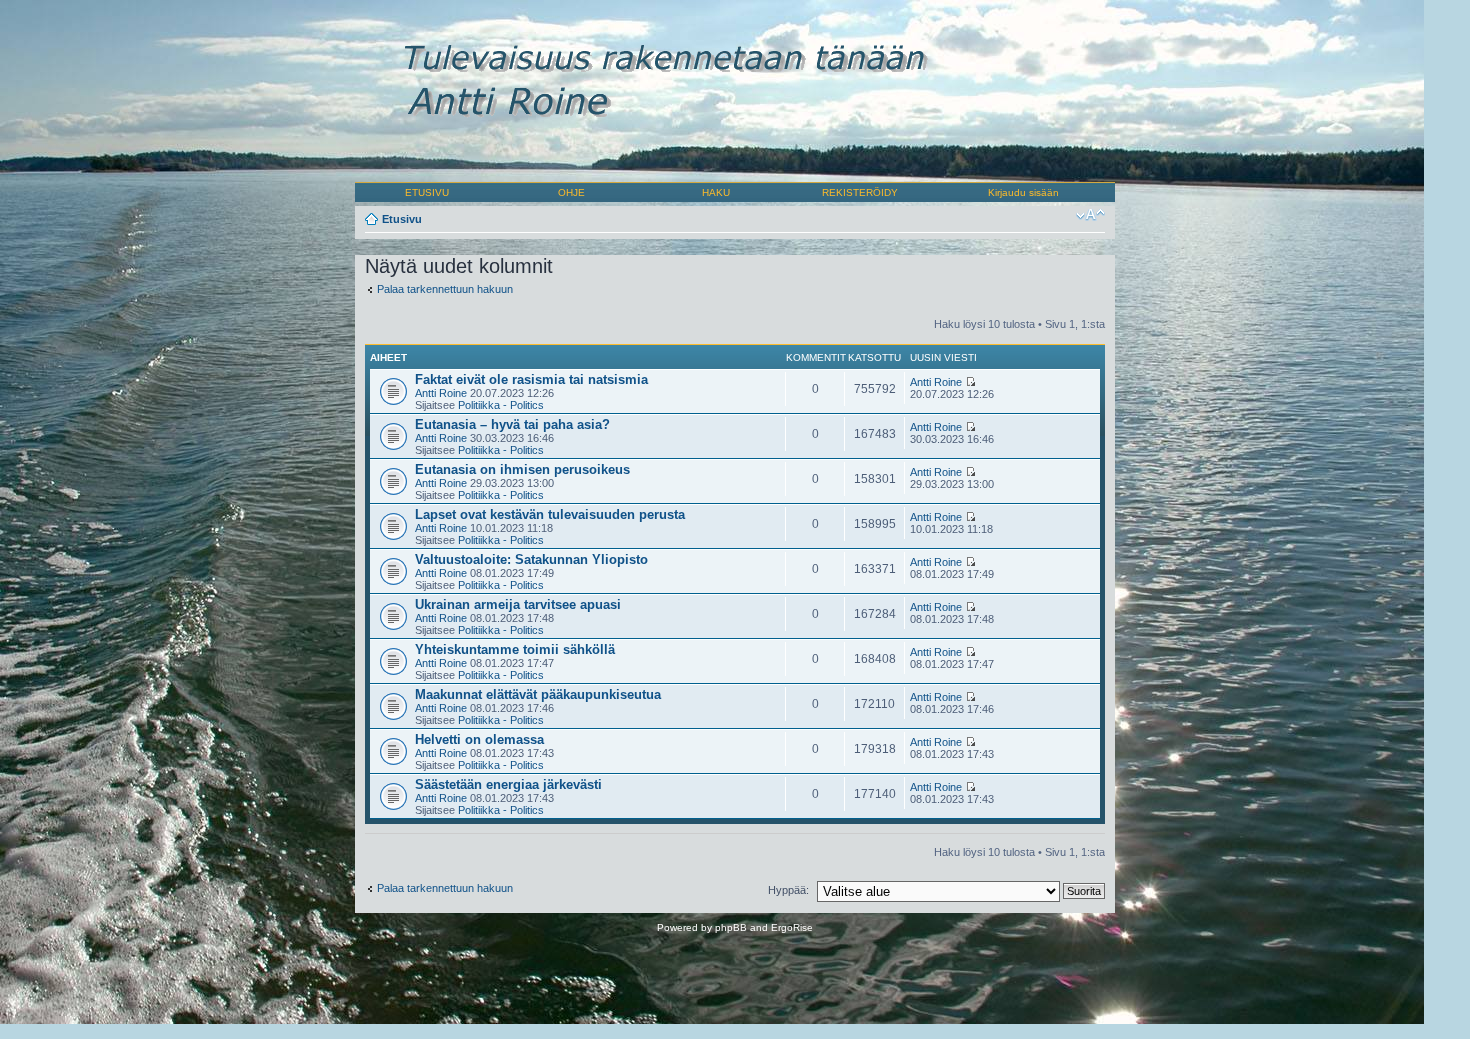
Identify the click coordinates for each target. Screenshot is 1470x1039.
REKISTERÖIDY (860, 192)
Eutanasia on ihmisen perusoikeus (522, 469)
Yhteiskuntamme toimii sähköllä (515, 649)
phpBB (731, 927)
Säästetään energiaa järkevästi (508, 784)
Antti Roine (441, 393)
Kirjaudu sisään (1023, 192)
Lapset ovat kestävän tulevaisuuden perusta (550, 514)
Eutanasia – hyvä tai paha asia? (512, 424)
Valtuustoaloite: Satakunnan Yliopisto (531, 559)
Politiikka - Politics (501, 405)
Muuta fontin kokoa (1090, 215)
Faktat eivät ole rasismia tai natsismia (531, 379)
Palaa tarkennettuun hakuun (445, 289)
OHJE (571, 192)
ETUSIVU (427, 192)
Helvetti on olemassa (479, 739)
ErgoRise (792, 927)
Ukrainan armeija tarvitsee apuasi (518, 604)
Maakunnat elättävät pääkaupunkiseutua (538, 694)
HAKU (716, 192)
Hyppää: (788, 890)
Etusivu (402, 219)
